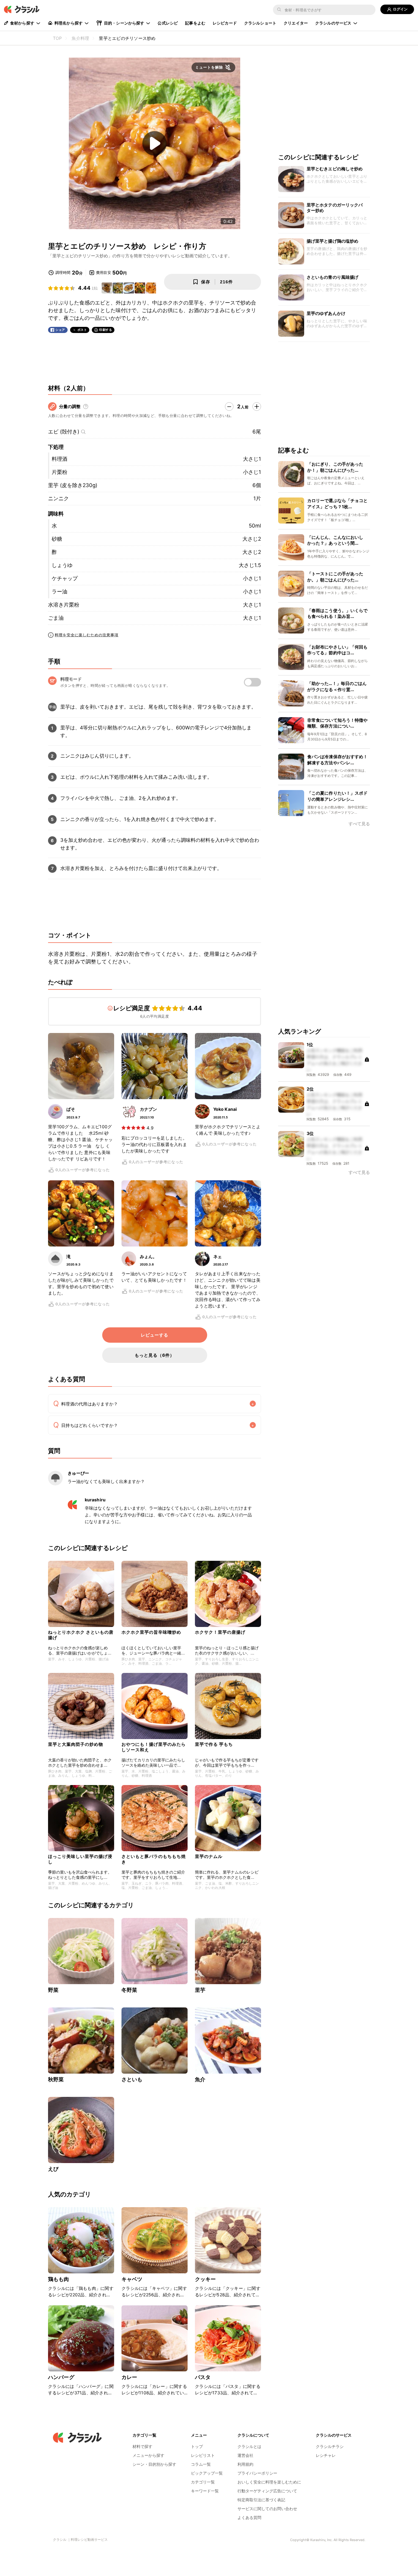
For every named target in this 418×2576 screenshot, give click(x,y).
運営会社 (245, 2455)
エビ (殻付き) (64, 432)
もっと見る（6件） (155, 1355)
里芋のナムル (209, 1856)
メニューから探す (148, 2455)
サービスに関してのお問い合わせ (267, 2509)
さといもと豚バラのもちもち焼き (154, 1859)
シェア (60, 330)
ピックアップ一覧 (207, 2473)
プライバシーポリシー (257, 2473)
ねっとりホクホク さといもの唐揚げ (81, 1635)
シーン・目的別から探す (154, 2464)
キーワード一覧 (205, 2491)
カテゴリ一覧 (203, 2482)
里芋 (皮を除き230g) (73, 485)
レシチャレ (326, 2455)
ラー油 (60, 592)
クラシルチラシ (330, 2446)
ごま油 (56, 618)
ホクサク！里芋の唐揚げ (220, 1632)
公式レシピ (168, 23)
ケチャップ (65, 578)
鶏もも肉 (59, 2279)
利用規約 (245, 2464)
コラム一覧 (201, 2464)
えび (53, 2169)
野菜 (53, 1990)
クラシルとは (249, 2446)
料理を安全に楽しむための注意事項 (87, 635)
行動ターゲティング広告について (267, 2491)
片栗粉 (60, 472)
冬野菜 (129, 1990)
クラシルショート (260, 23)
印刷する (106, 330)
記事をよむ (195, 23)
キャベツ (132, 2279)
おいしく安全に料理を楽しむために (269, 2482)
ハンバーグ (61, 2377)
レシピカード (225, 23)
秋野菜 (56, 2079)
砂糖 (57, 539)
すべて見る (359, 824)
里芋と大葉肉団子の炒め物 (76, 1744)
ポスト (82, 330)
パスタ (203, 2377)
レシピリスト (203, 2455)
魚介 (200, 2079)
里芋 (200, 1990)
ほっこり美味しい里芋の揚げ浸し (80, 1859)
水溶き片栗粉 (64, 605)
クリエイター (296, 23)
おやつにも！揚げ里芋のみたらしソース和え (154, 1747)
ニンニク (58, 498)
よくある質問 (249, 2517)
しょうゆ (62, 565)
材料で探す (142, 2446)
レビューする (155, 1335)
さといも (132, 2079)
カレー (129, 2377)
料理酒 (60, 459)
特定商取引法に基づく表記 (261, 2500)
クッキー (205, 2279)
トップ (197, 2446)
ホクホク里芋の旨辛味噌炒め (151, 1632)
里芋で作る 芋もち (214, 1744)
